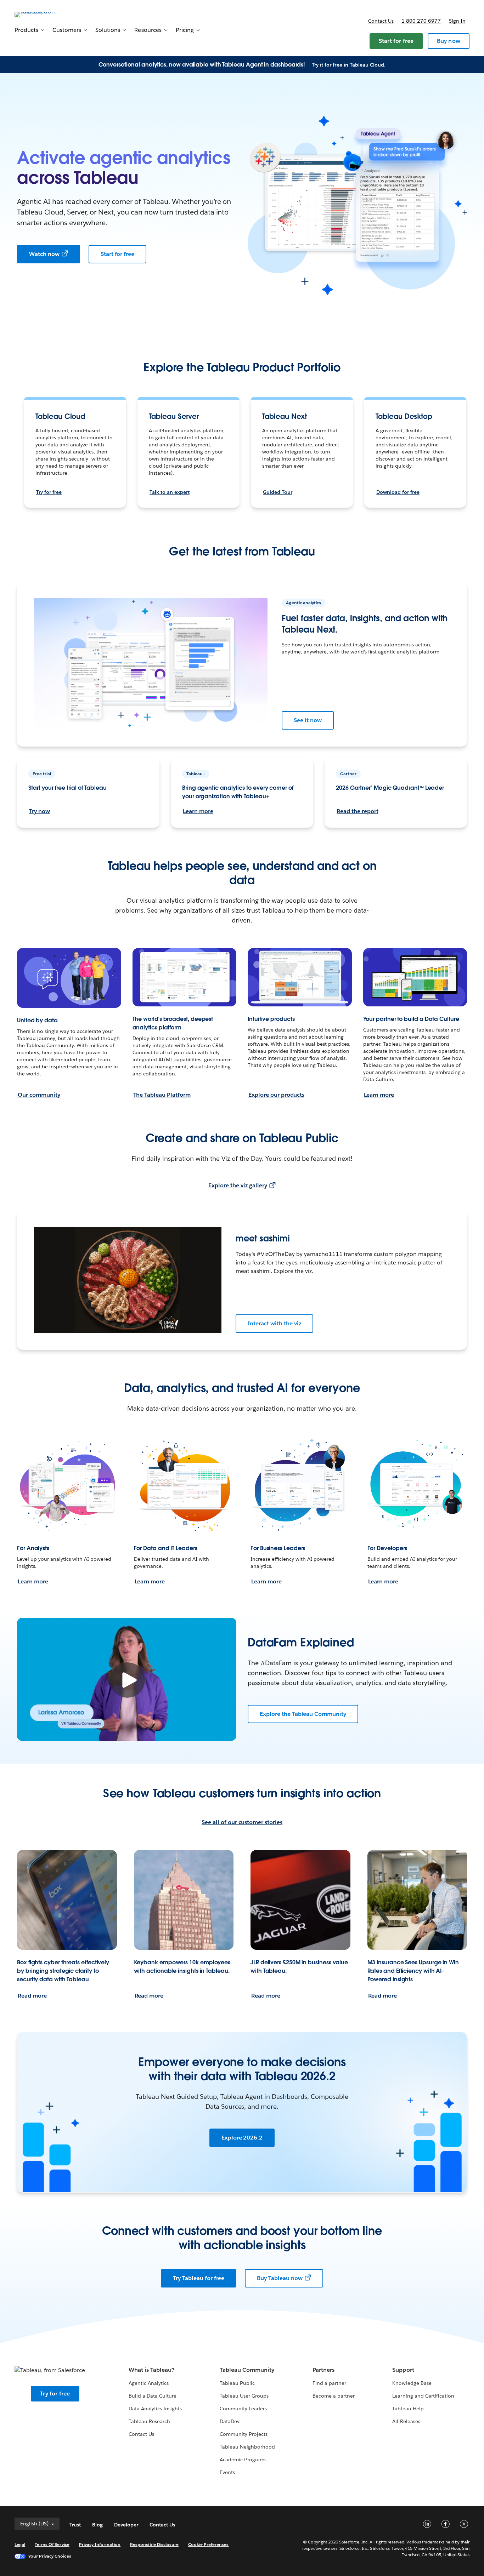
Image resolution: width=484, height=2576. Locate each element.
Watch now (44, 254)
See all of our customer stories (242, 1822)
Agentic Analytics (149, 2383)
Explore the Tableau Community (303, 1714)
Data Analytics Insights (155, 2409)
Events (227, 2472)
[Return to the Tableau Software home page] (41, 14)
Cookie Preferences (209, 2544)
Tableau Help (408, 2409)
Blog (97, 2525)
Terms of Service (52, 2544)
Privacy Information (100, 2544)
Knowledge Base (412, 2383)
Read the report (358, 811)
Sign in (457, 21)
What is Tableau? (151, 2370)
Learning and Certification (423, 2396)
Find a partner (329, 2383)
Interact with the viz (274, 1323)
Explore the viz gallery (238, 1185)
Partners (323, 2370)
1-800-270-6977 (421, 21)
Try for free (49, 492)
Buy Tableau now (280, 2278)
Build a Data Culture (153, 2396)
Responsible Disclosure (154, 2544)
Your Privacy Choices (50, 2556)
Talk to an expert (170, 492)
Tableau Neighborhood (247, 2447)
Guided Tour (278, 492)
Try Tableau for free (199, 2278)
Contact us (381, 21)
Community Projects (244, 2434)
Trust (75, 2525)
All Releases (406, 2421)
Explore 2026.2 (242, 2138)
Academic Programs (243, 2460)
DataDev (230, 2421)
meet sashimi (263, 1238)
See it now (308, 720)
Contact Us (141, 2434)
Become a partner (334, 2396)
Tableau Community (247, 2370)
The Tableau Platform (162, 1095)
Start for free (396, 41)
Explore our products (276, 1095)
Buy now (449, 41)
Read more (32, 1996)
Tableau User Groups (244, 2396)
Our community (39, 1095)
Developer (126, 2525)
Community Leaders (243, 2409)
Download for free (398, 492)
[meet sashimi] (128, 1280)
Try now (40, 811)
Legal (20, 2544)
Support (403, 2370)
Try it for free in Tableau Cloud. (349, 65)
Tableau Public (237, 2383)
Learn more (198, 811)
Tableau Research (149, 2421)
